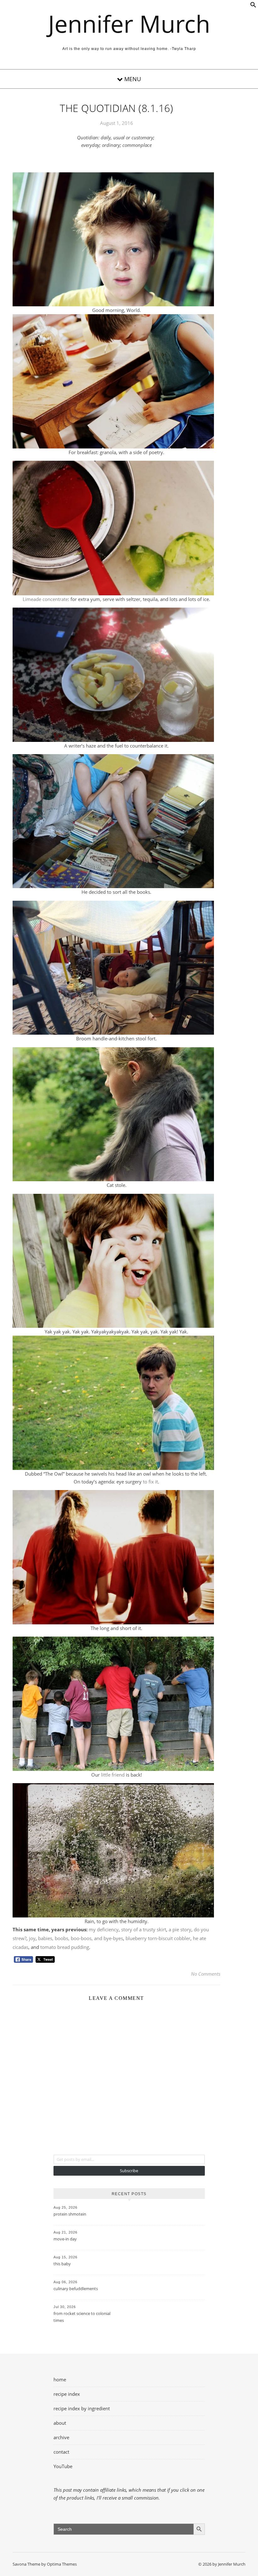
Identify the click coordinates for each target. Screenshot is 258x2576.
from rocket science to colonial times (82, 2317)
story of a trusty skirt (144, 1929)
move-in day (65, 2239)
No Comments (206, 1974)
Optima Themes (62, 2564)
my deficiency (104, 1929)
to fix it (150, 1482)
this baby (62, 2264)
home (60, 2379)
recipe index (67, 2394)
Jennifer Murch (129, 24)
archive (61, 2437)
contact (61, 2452)
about (60, 2423)
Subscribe (129, 2171)
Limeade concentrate (45, 599)
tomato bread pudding (65, 1947)
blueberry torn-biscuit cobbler (158, 1938)
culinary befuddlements (76, 2289)
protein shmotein (70, 2214)
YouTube (63, 2466)
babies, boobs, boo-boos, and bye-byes (81, 1938)
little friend (113, 1775)
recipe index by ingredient (82, 2408)
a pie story (180, 1929)
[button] (253, 6)
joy (32, 1938)
